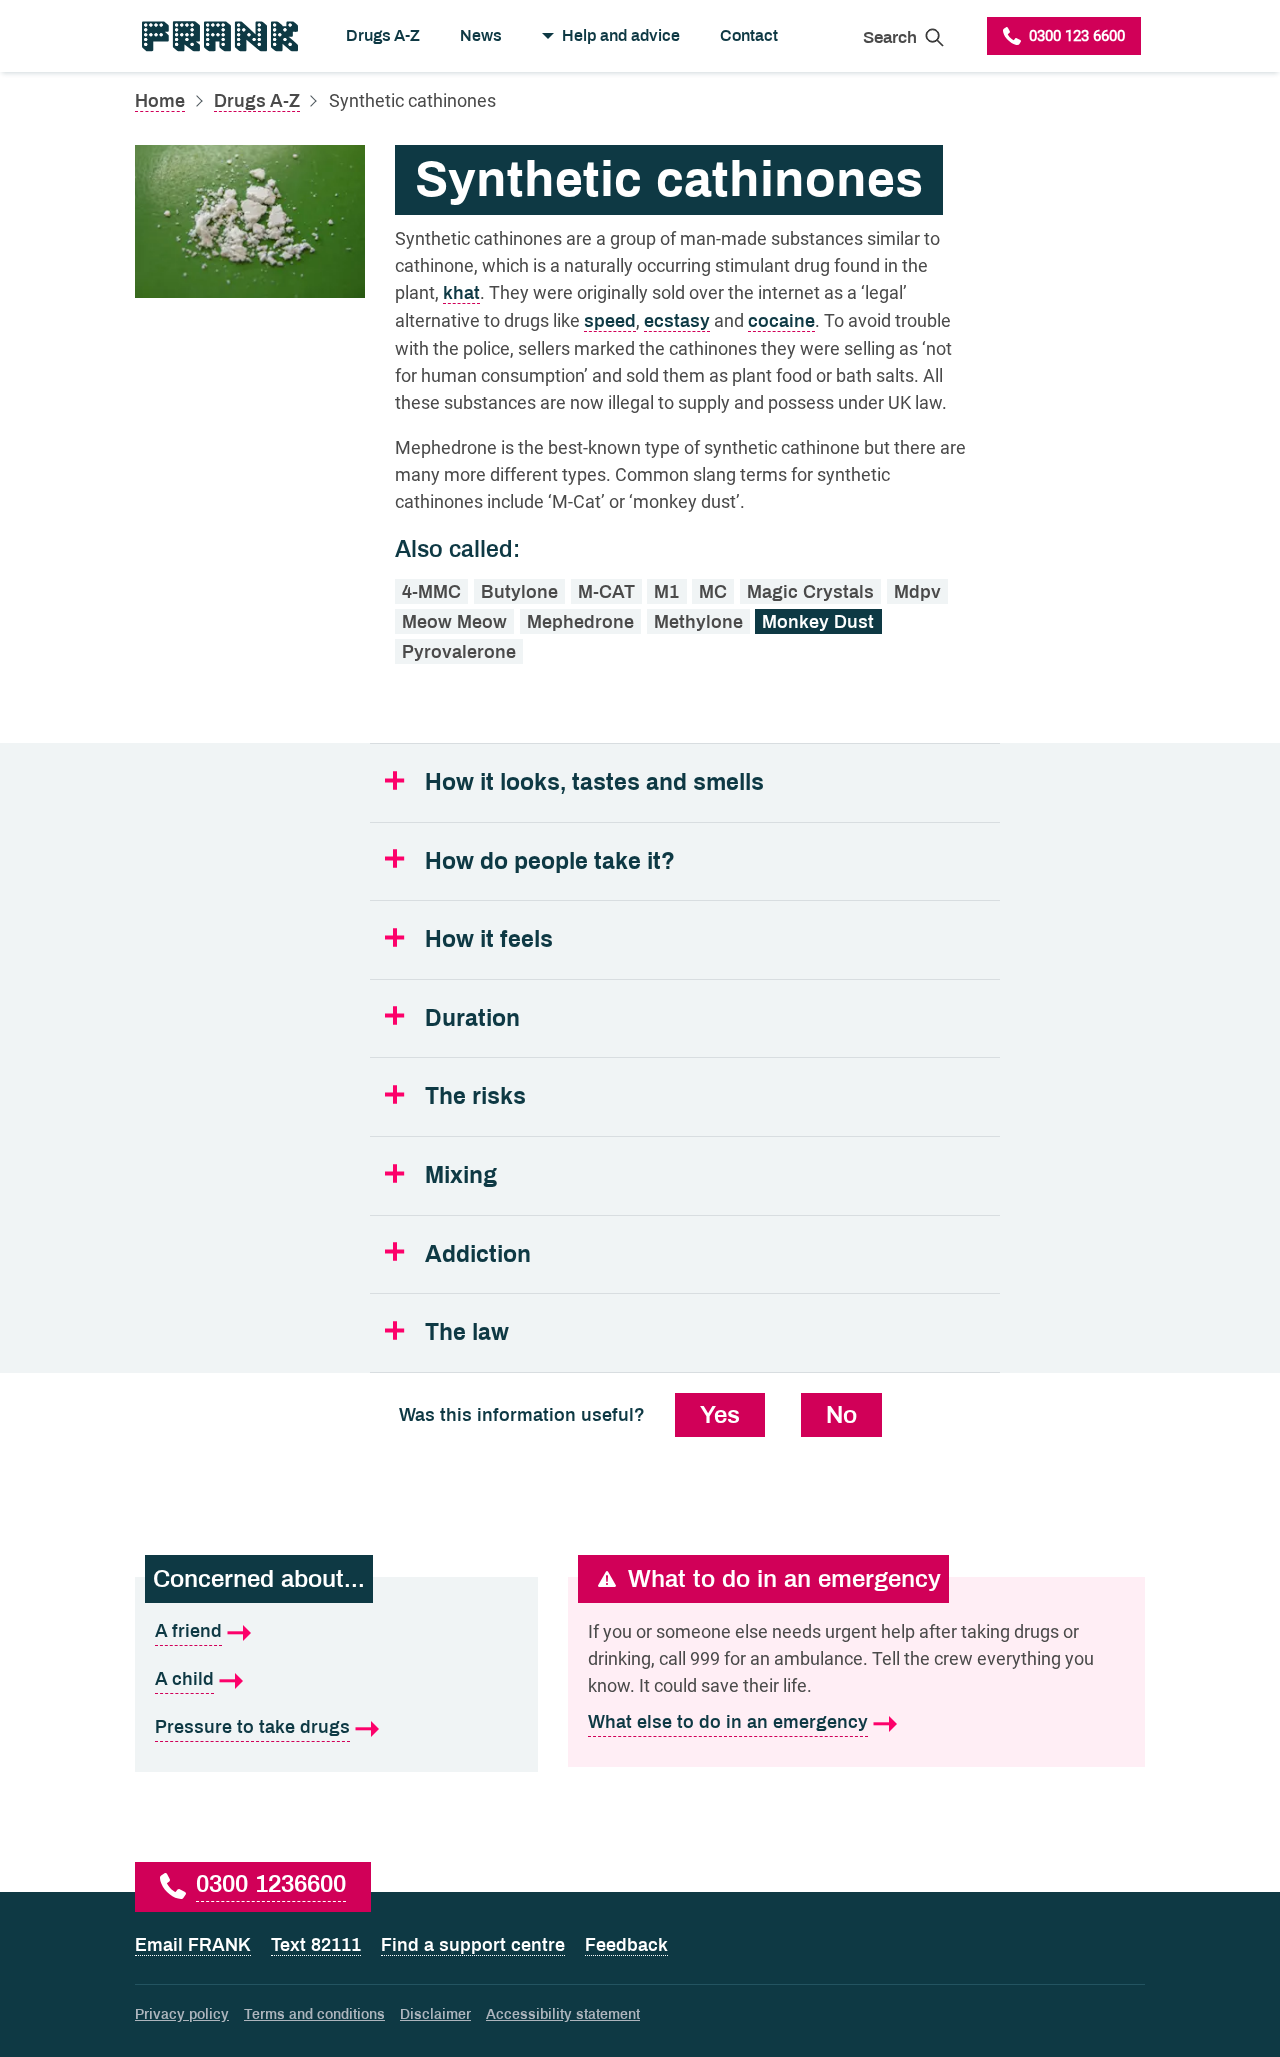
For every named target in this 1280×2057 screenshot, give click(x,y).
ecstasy (677, 321)
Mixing (461, 1175)
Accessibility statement (563, 2014)
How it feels (489, 939)
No (841, 1415)
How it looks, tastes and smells (594, 782)
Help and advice (621, 35)
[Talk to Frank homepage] (218, 36)
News (481, 35)
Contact (749, 35)
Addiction (478, 1254)
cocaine (781, 321)
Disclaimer (435, 2014)
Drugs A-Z (383, 35)
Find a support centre (473, 1945)
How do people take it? (550, 861)
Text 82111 (316, 1945)
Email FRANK (193, 1945)
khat (461, 293)
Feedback (626, 1945)
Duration (472, 1018)
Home (160, 101)
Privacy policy (182, 2014)
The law (467, 1332)
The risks (475, 1096)
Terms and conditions (314, 2014)
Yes (720, 1415)
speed (610, 321)
